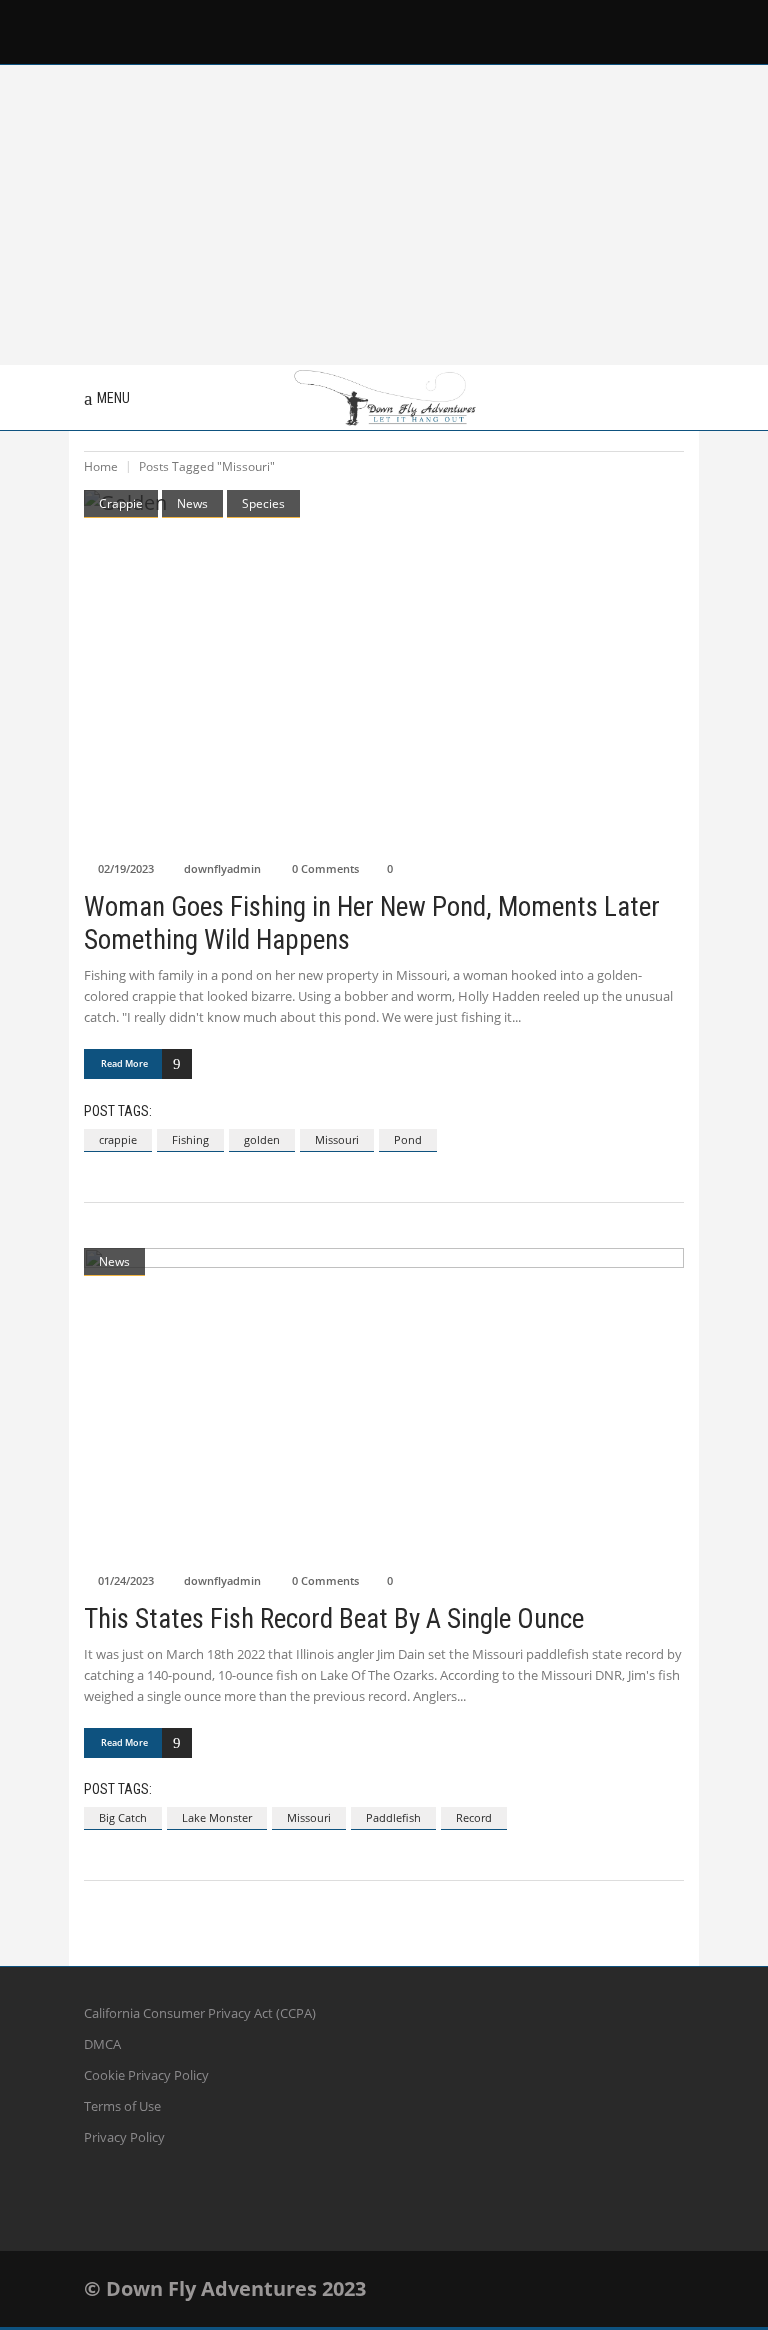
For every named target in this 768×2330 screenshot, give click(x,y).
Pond (408, 1139)
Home (101, 466)
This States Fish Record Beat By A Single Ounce (334, 1619)
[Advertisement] (384, 215)
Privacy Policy (124, 2137)
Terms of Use (122, 2106)
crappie (118, 1139)
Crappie (121, 503)
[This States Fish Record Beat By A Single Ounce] (384, 1405)
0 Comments (325, 868)
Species (263, 503)
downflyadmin (222, 868)
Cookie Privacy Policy (146, 2075)
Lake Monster (217, 1817)
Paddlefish (393, 1817)
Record (474, 1817)
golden (262, 1139)
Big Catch (123, 1817)
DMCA (102, 2044)
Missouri (337, 1139)
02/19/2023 (126, 868)
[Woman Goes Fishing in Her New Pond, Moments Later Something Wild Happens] (384, 670)
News (192, 503)
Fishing (190, 1139)
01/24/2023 (126, 1580)
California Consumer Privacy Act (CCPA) (200, 2013)
